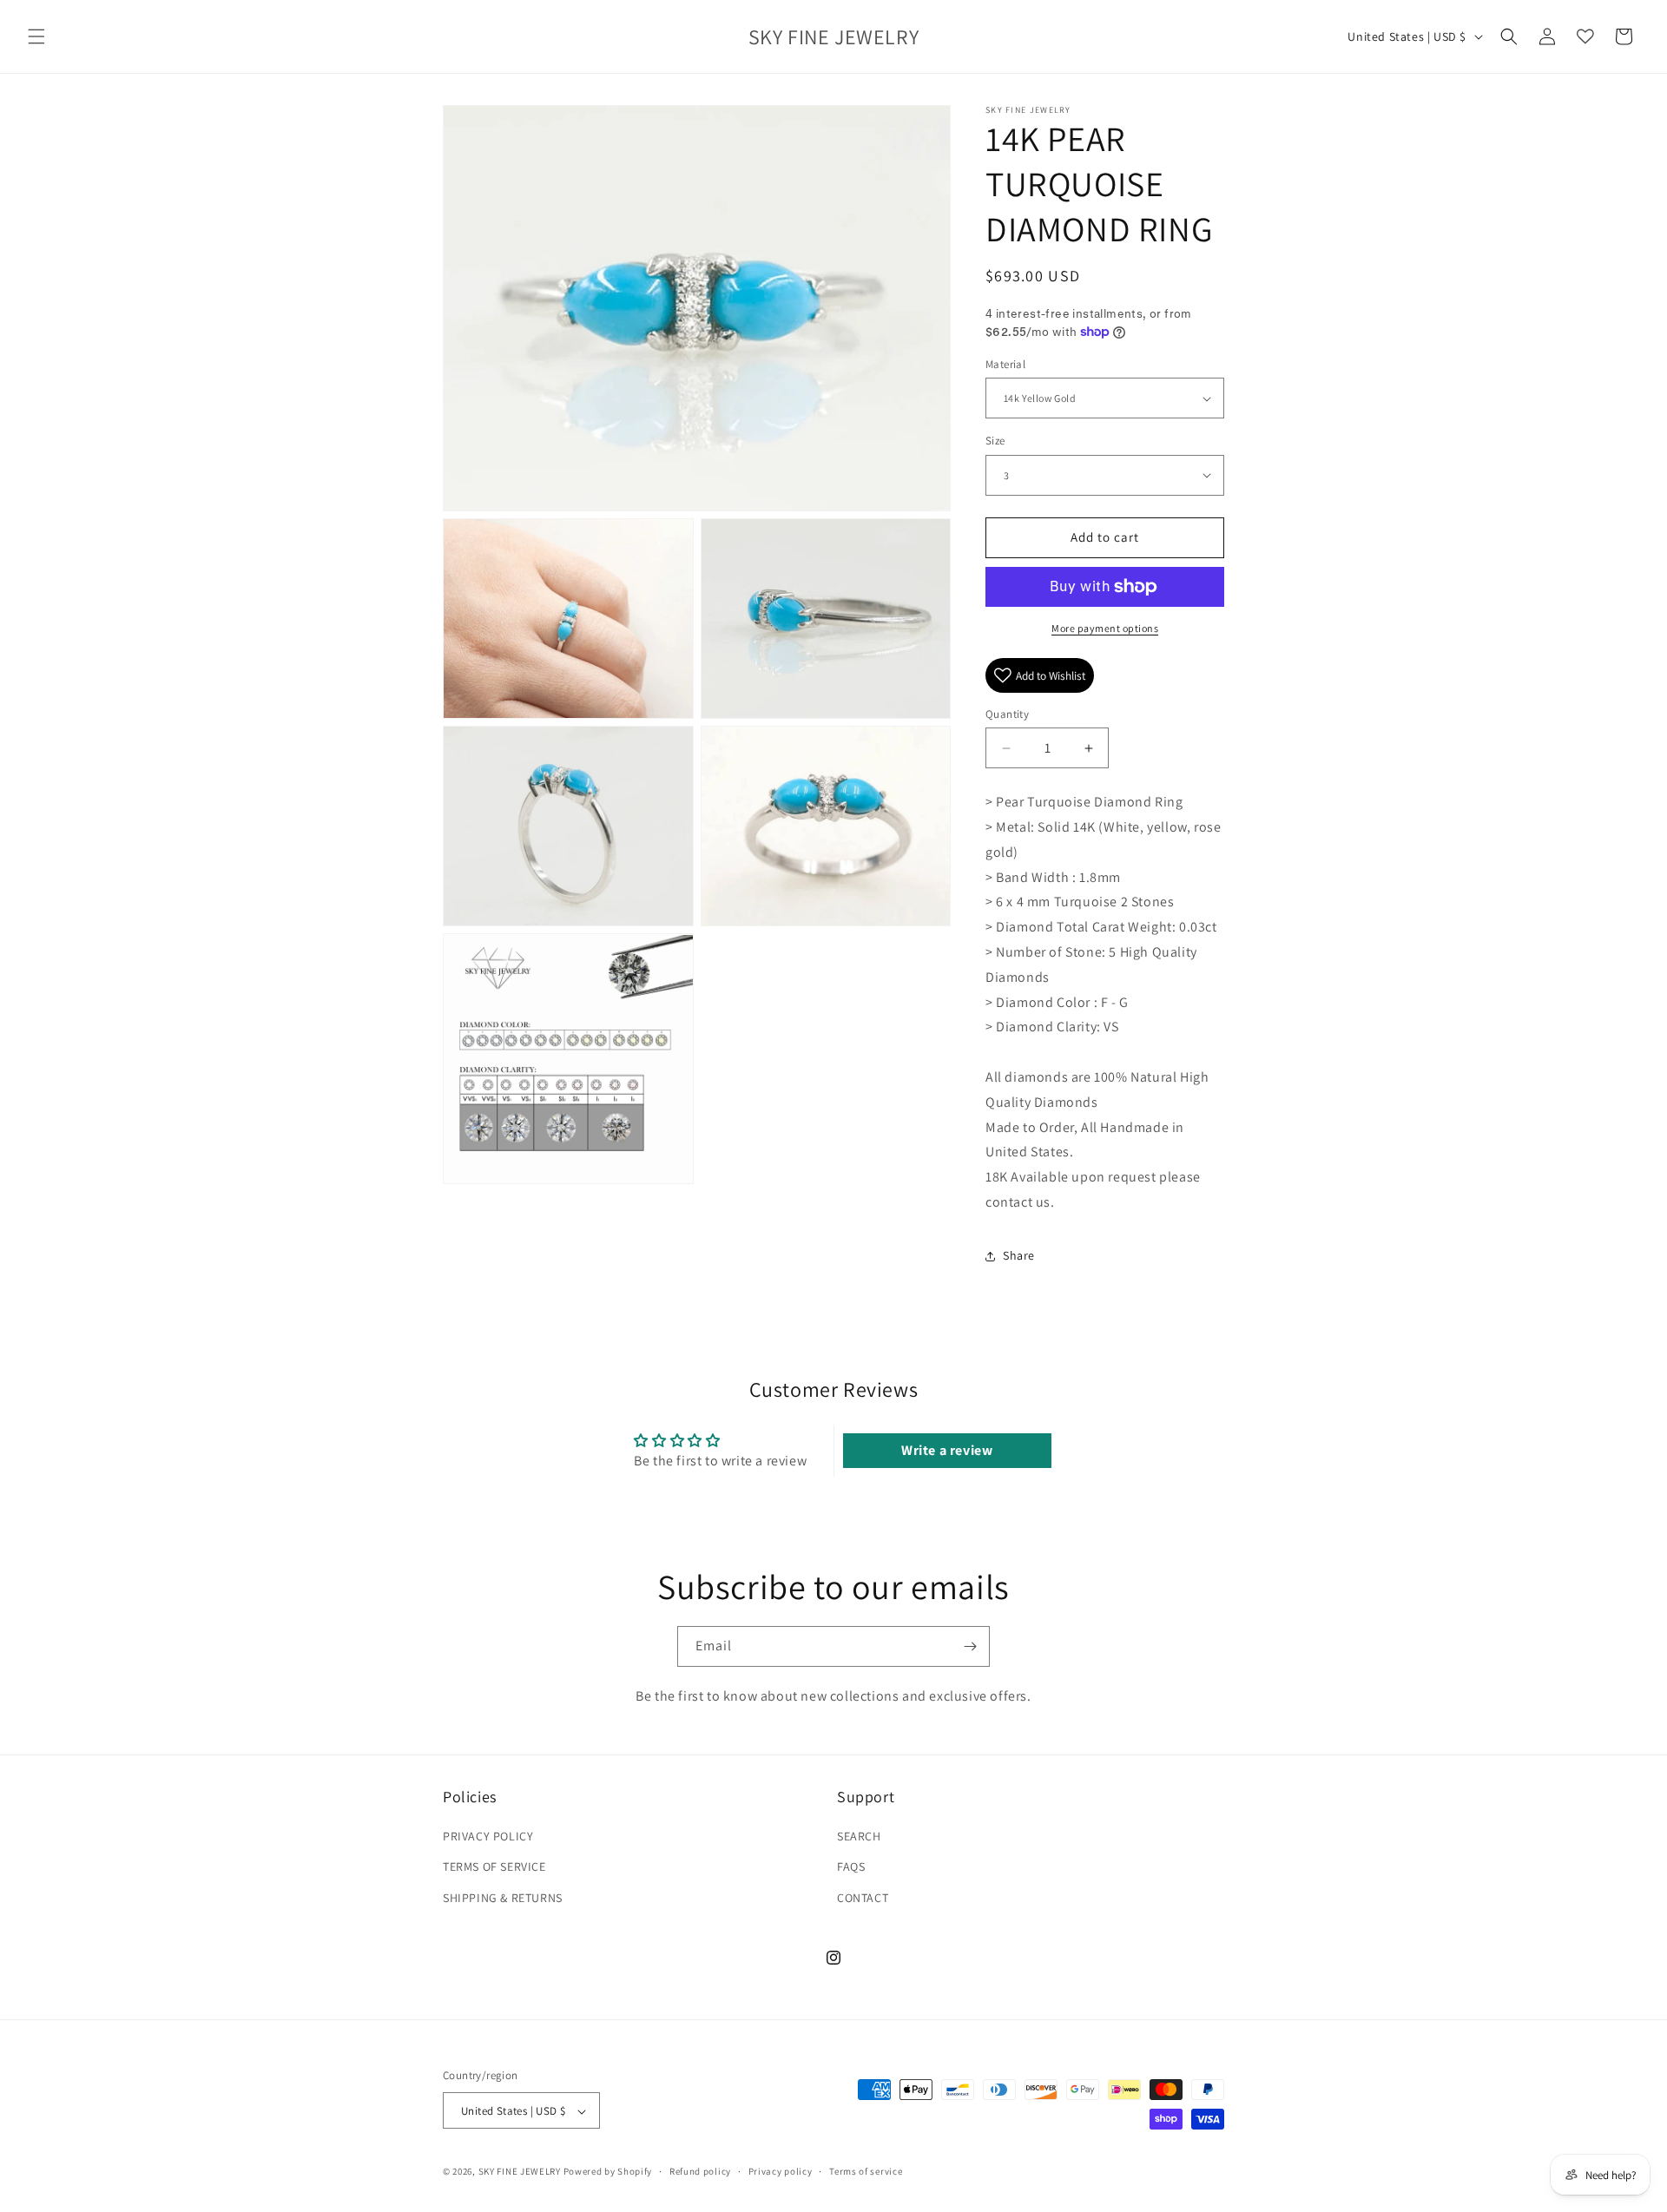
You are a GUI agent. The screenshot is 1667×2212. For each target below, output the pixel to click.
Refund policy (700, 2171)
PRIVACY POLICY (488, 1837)
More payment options (1105, 628)
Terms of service (866, 2171)
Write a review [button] (947, 1450)
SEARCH (859, 1837)
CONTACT (863, 1898)
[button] (36, 36)
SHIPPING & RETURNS (503, 1898)
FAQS (851, 1867)
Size (995, 441)
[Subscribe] (970, 1646)
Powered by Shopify (608, 2172)
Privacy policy (781, 2171)
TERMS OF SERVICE (494, 1867)
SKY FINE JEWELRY (520, 2172)
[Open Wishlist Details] (1585, 36)
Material (1005, 364)
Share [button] (1019, 1255)
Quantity (1007, 714)
